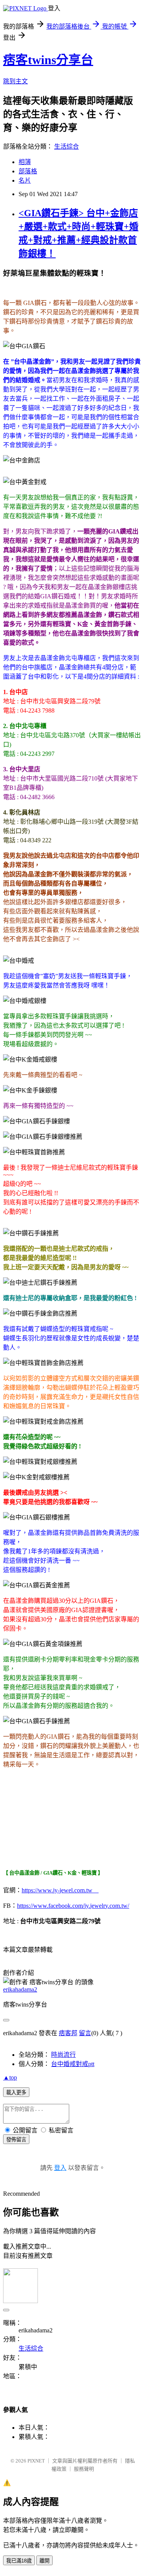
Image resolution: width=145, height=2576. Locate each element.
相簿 (25, 162)
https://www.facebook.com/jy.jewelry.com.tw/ (73, 1906)
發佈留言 (16, 2140)
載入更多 (16, 2092)
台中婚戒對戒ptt (73, 2064)
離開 (44, 2561)
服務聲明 (84, 2469)
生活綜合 (67, 146)
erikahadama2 (20, 1989)
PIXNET (36, 2461)
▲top (10, 2077)
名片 (25, 180)
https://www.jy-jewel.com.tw (60, 1890)
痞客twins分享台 (48, 60)
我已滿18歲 (19, 2561)
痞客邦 (68, 2033)
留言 (85, 2033)
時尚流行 (63, 2055)
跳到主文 (15, 81)
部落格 (28, 171)
